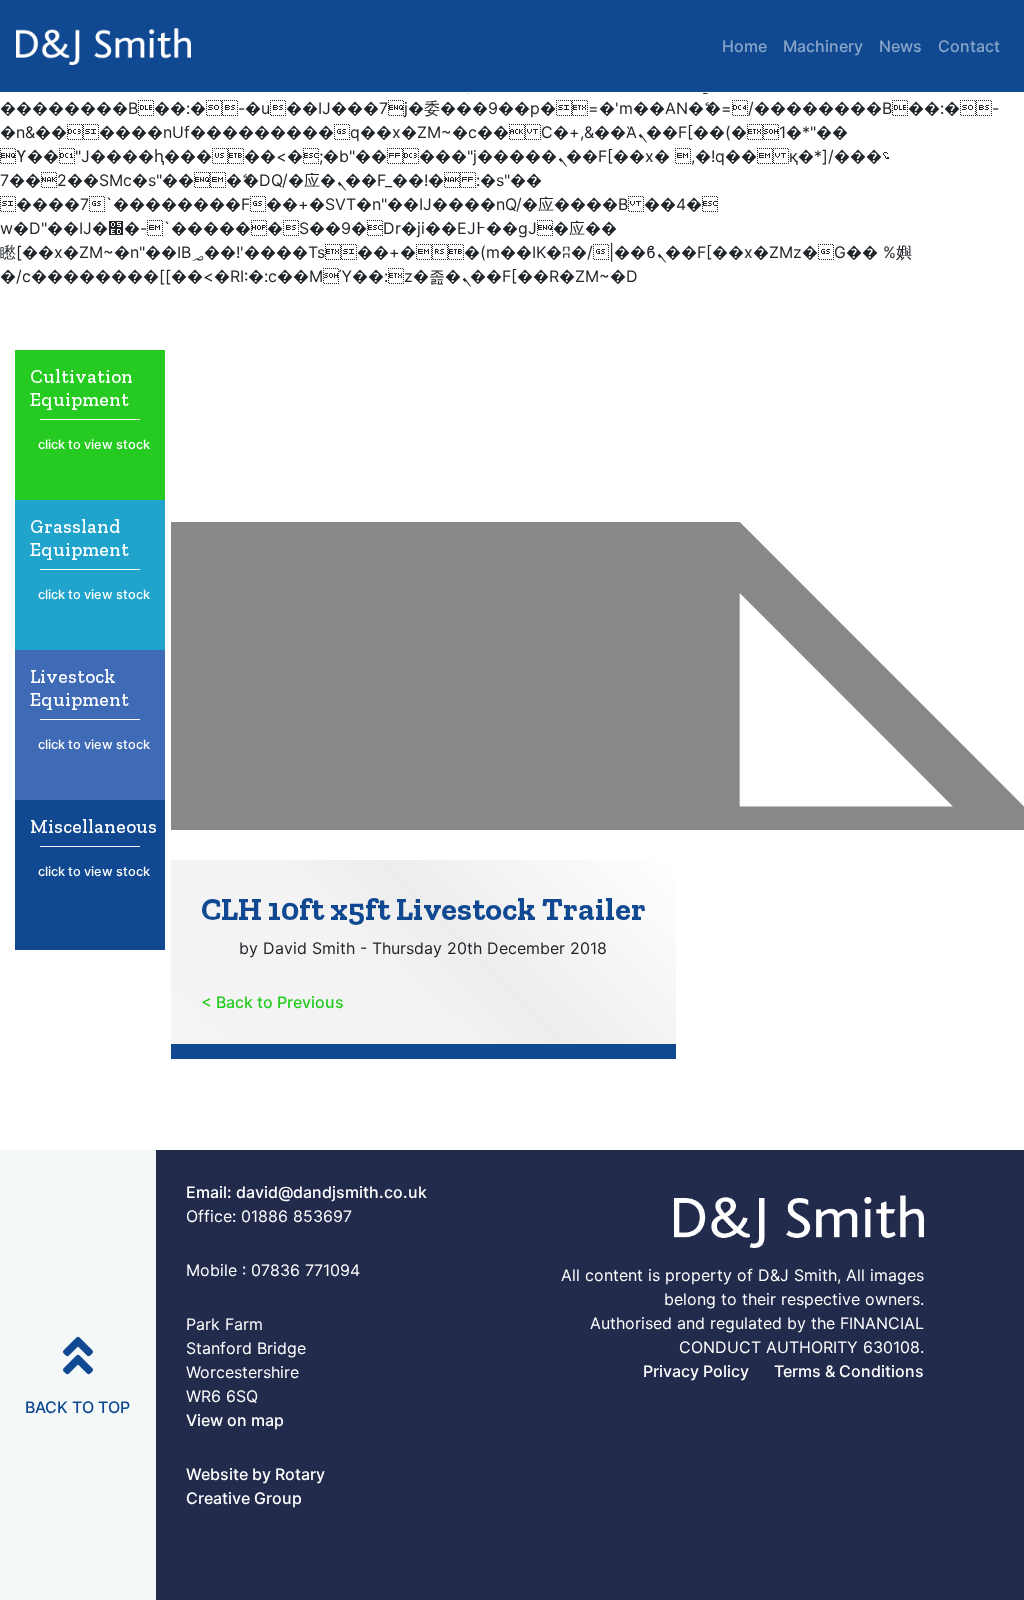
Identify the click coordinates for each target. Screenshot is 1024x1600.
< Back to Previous (272, 1002)
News (900, 46)
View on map (235, 1420)
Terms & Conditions (849, 1371)
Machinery (823, 46)
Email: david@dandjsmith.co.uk (306, 1192)
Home (744, 46)
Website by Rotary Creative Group (255, 1486)
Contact (969, 46)
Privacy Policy (696, 1371)
